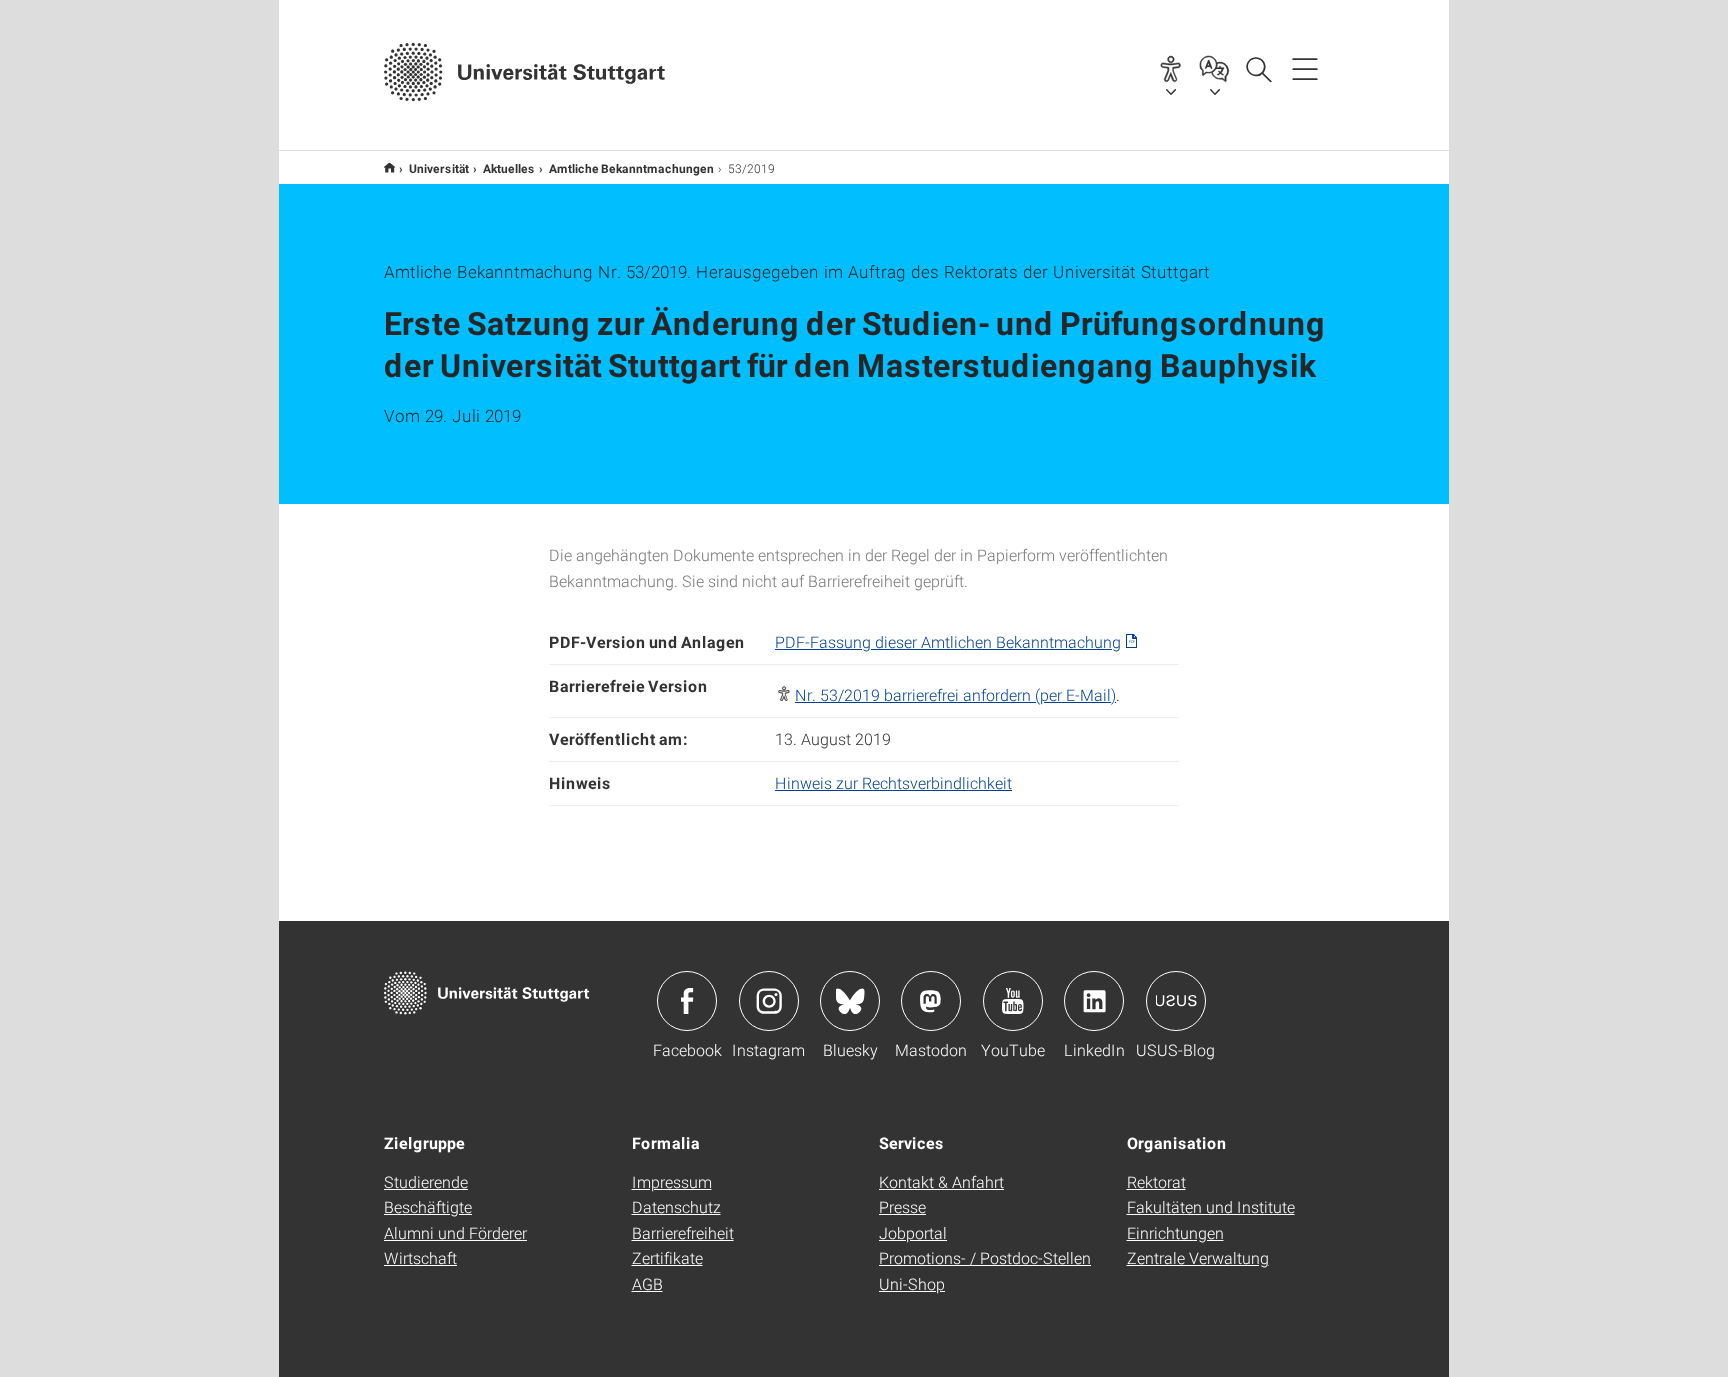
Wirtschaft (420, 1257)
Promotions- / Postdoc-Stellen (985, 1257)
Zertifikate (667, 1257)
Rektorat (1156, 1181)
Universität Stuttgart (389, 167)
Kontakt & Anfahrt (941, 1181)
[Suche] (1258, 68)
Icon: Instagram (769, 1001)
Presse (902, 1206)
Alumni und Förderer (455, 1232)
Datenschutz (676, 1206)
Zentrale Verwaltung (1198, 1257)
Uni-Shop (912, 1283)
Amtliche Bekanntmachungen (631, 168)
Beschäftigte (428, 1206)
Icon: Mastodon (931, 1001)
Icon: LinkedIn (1094, 1001)
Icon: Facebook (687, 1001)
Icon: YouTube (1013, 1001)
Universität (439, 168)
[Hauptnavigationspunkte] (1305, 68)
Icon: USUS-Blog (1176, 1001)
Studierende (426, 1181)
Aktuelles (509, 168)
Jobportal (913, 1232)
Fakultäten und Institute (1211, 1206)
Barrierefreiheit (683, 1232)
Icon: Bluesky (850, 1001)
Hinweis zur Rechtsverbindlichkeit (893, 782)
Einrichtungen (1175, 1232)
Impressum (672, 1181)
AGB (647, 1283)
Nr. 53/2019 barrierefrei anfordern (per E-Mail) (955, 694)
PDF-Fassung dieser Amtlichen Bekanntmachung (948, 641)
